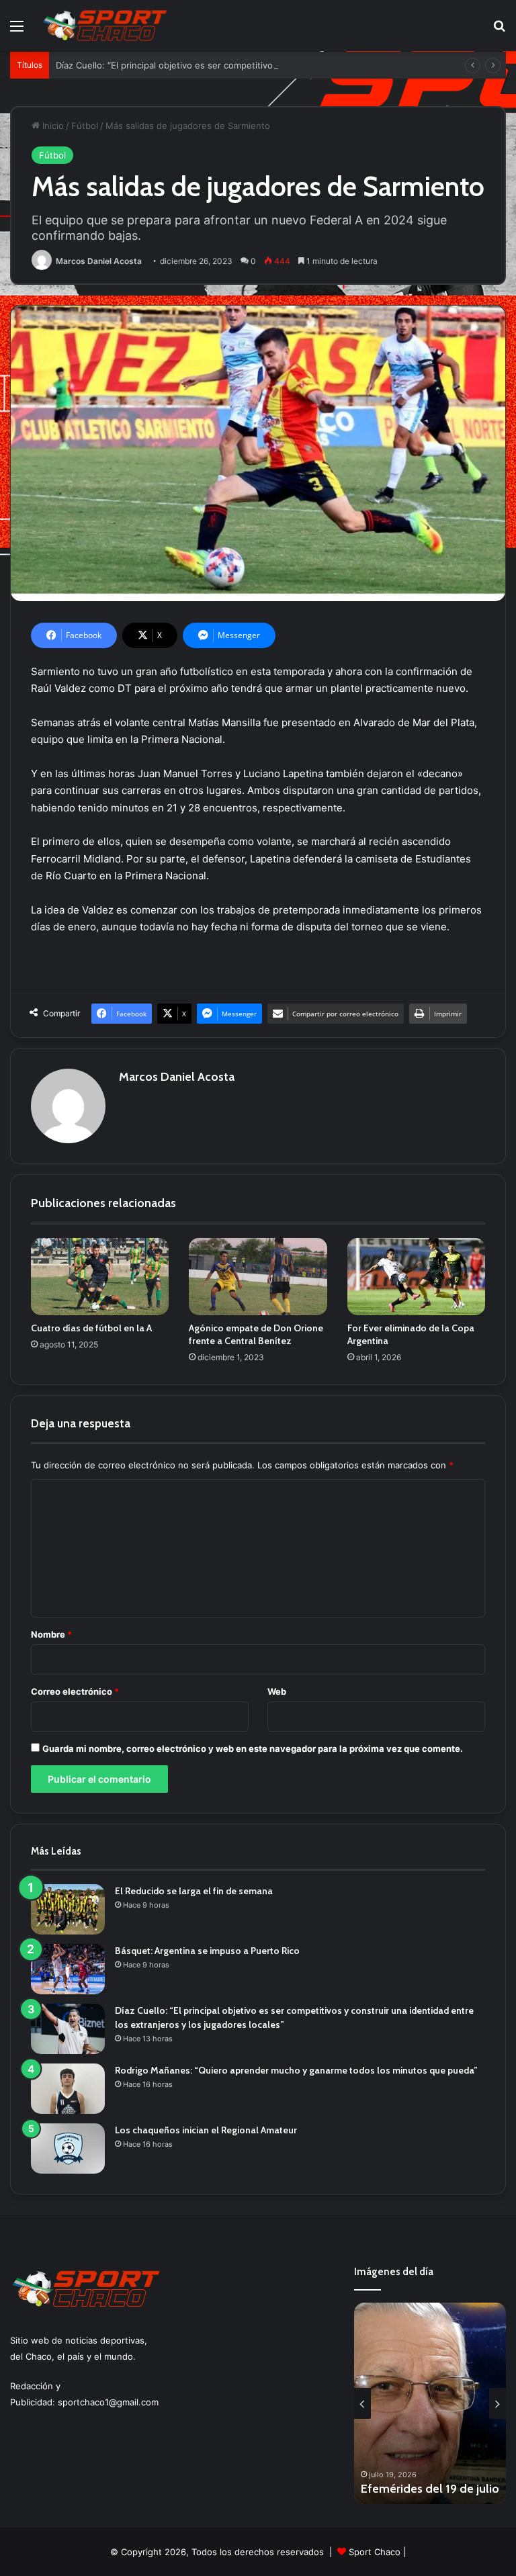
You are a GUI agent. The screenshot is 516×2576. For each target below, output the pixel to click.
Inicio (52, 126)
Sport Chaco (375, 2552)
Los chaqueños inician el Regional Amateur (206, 2130)
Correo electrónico (75, 1691)
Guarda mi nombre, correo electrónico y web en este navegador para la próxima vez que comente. (253, 1748)
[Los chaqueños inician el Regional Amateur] (68, 2148)
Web (277, 1691)
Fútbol (85, 126)
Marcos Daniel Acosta (99, 261)
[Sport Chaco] (105, 26)
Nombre (51, 1634)
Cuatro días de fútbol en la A (91, 1328)
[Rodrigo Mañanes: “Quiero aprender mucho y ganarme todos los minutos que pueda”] (68, 2089)
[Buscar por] (499, 31)
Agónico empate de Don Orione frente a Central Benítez (256, 1334)
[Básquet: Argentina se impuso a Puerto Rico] (68, 1969)
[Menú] (17, 31)
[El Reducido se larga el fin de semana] (68, 1909)
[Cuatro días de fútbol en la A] (100, 1277)
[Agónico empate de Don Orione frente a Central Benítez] (258, 1277)
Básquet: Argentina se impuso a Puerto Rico (207, 1951)
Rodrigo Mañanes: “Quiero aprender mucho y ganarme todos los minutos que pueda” (296, 2070)
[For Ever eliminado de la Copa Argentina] (416, 1277)
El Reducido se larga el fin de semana (194, 1891)
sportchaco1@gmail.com (108, 2402)
